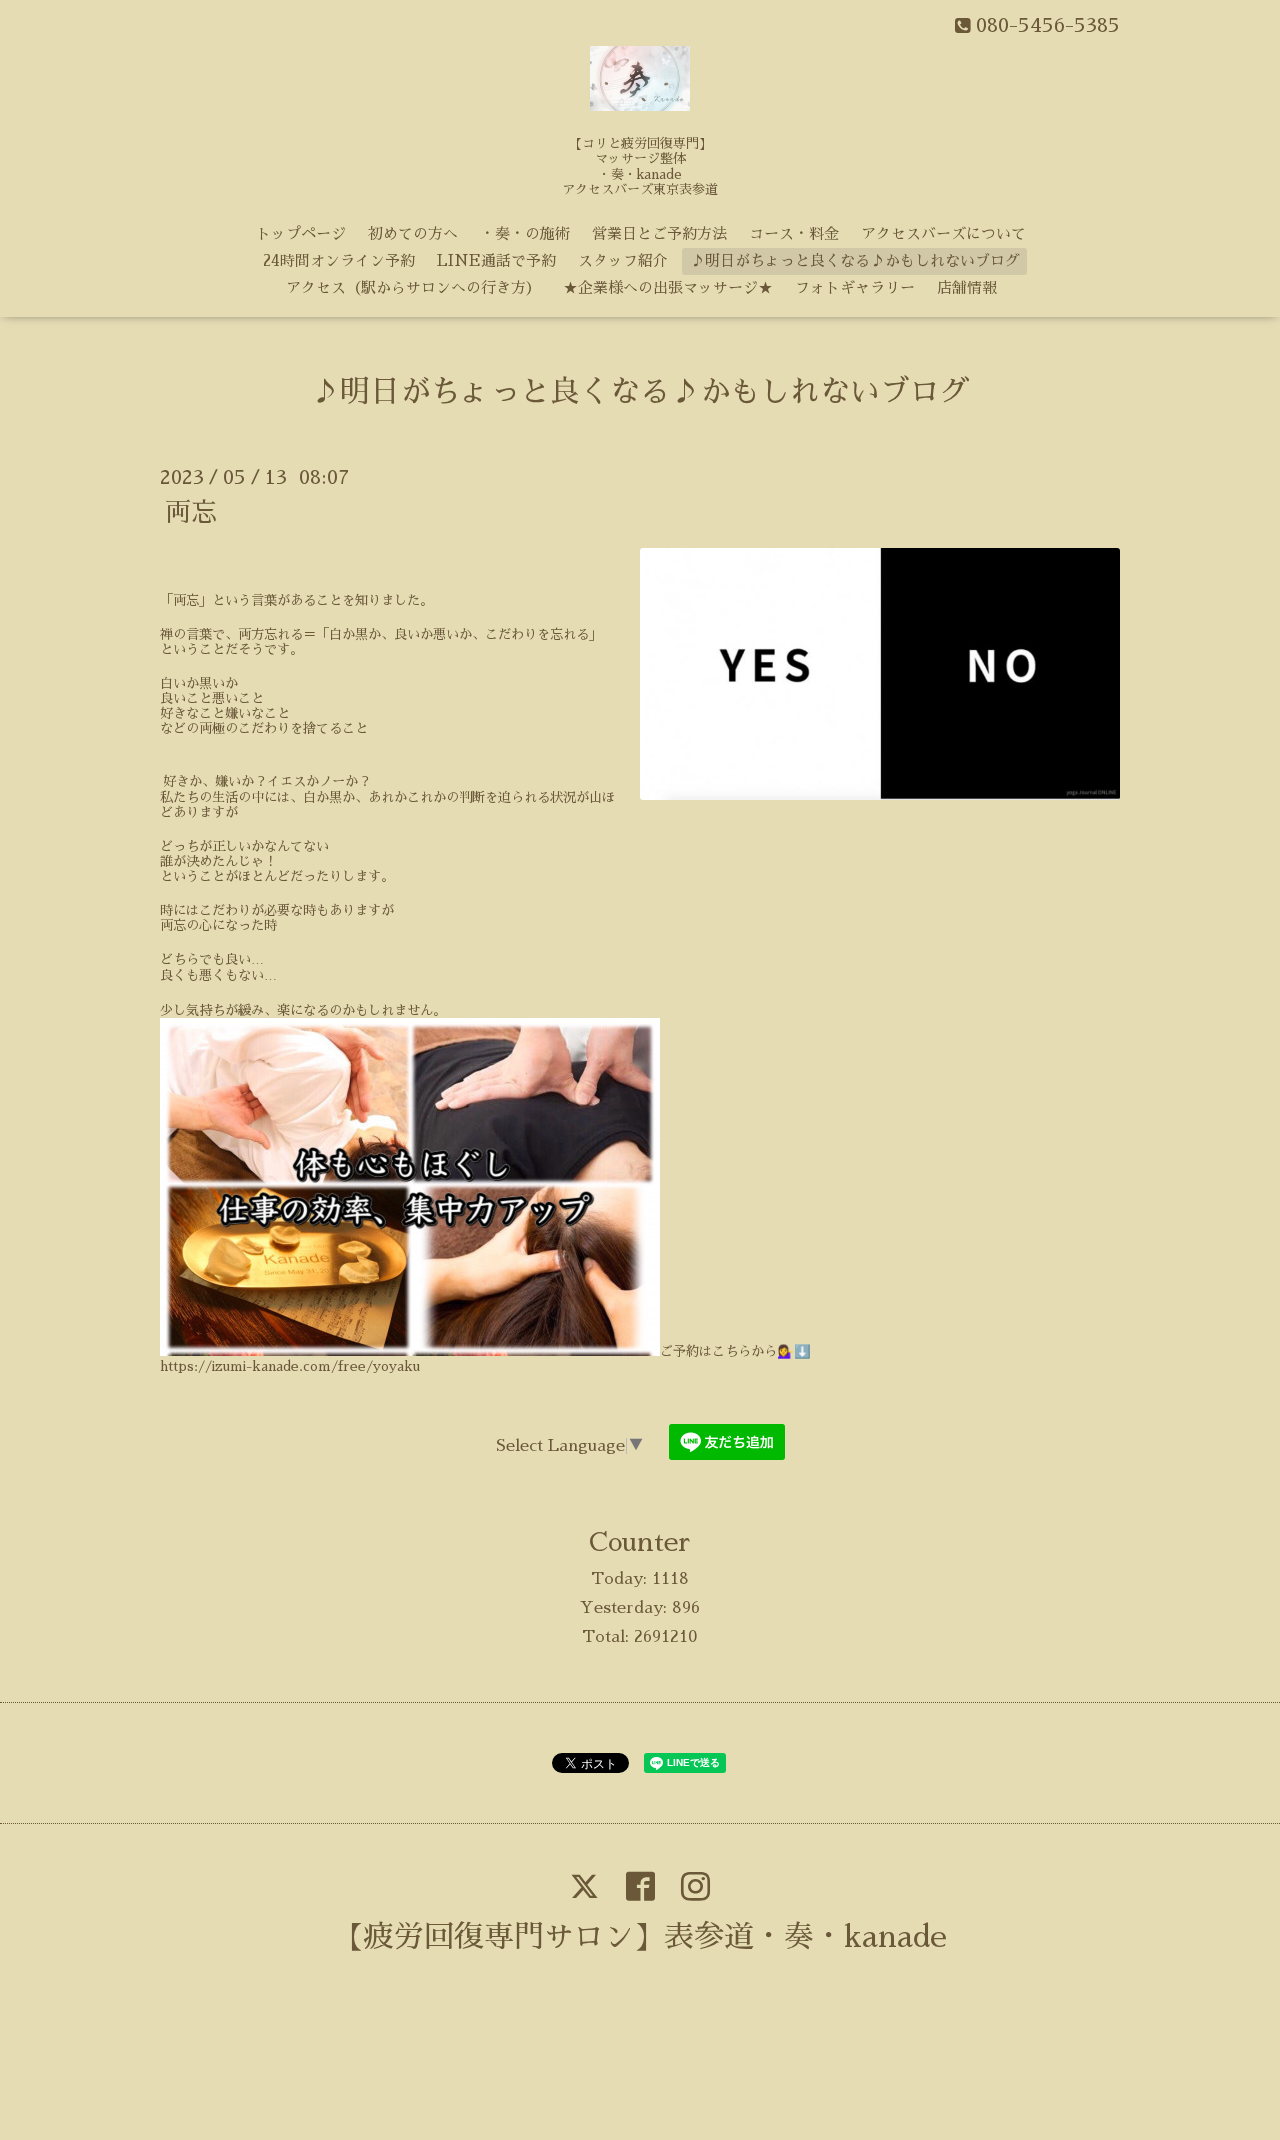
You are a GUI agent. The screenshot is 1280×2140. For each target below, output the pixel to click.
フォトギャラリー (855, 287)
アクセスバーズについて (943, 233)
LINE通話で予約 (496, 260)
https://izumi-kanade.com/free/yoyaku (290, 1366)
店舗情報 (967, 287)
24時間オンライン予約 (339, 260)
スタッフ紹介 (623, 260)
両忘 (191, 512)
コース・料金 (794, 233)
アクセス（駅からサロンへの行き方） (413, 287)
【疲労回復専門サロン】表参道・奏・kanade (640, 1937)
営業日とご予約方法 (659, 233)
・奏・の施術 (525, 233)
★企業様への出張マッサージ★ (668, 287)
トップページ (301, 233)
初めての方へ (413, 233)
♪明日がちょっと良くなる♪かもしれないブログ (855, 260)
